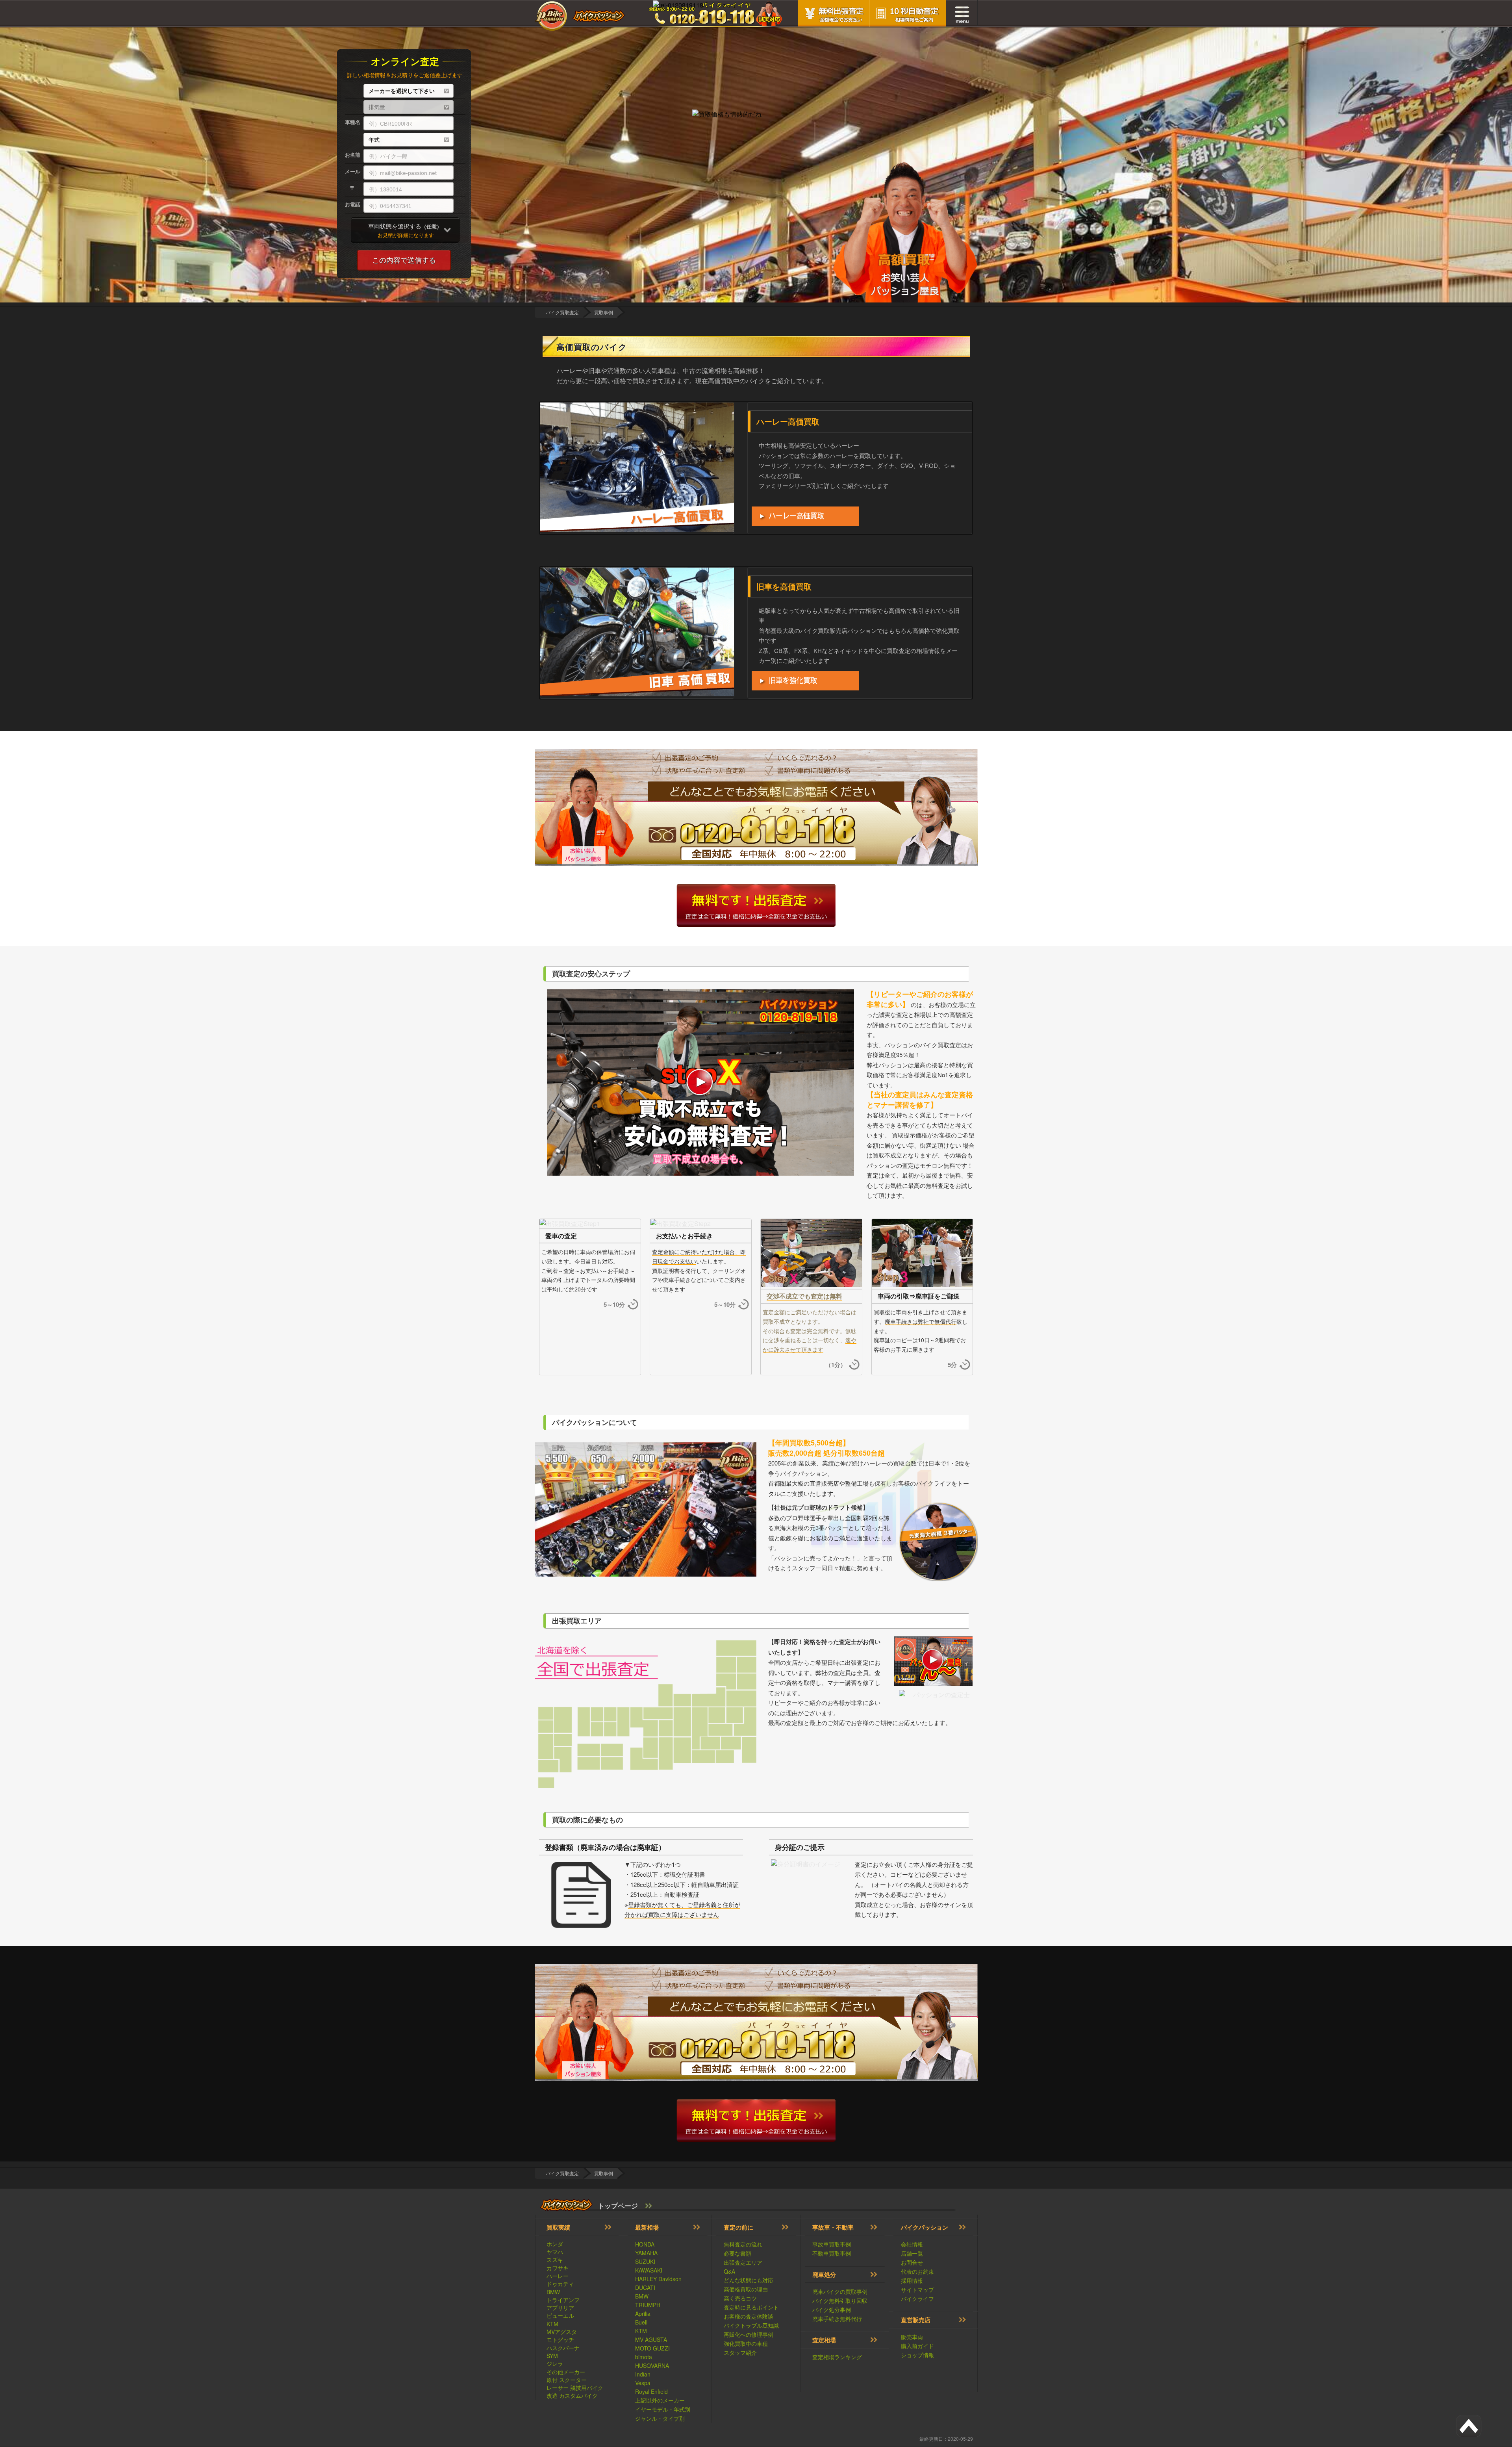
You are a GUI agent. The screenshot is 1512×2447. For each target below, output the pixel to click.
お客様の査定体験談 (749, 2316)
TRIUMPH (648, 2305)
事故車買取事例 (832, 2244)
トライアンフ (563, 2300)
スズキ (555, 2260)
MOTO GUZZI (652, 2348)
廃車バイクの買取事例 (840, 2291)
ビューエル (560, 2315)
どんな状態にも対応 (749, 2280)
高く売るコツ (740, 2298)
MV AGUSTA (651, 2339)
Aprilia (643, 2313)
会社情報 (912, 2244)
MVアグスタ (562, 2332)
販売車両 (912, 2337)
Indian (643, 2374)
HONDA (645, 2244)
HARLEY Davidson (658, 2279)
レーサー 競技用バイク (575, 2388)
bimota (644, 2357)
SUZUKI (645, 2261)
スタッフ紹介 (740, 2352)
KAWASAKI (649, 2270)
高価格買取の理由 (746, 2289)
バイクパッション (925, 2227)
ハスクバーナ (563, 2348)
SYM (552, 2356)
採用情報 (912, 2280)
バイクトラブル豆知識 (751, 2325)
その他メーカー (566, 2372)
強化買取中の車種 (746, 2343)
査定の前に (738, 2227)
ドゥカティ (560, 2284)
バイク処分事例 (832, 2310)
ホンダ (555, 2244)
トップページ (618, 2206)
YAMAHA (646, 2253)
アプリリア (560, 2308)
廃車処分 (824, 2274)
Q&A (729, 2271)
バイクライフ (917, 2299)
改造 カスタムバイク (572, 2395)
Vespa (643, 2383)
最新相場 (647, 2227)
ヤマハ (555, 2252)
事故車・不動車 (833, 2227)
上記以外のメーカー (660, 2400)
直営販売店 (916, 2320)
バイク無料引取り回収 (840, 2300)
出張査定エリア (743, 2262)
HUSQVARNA (652, 2365)
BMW (553, 2292)
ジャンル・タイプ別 (660, 2418)
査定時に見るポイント (751, 2307)
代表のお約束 (917, 2271)
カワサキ (558, 2268)
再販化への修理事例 (749, 2334)
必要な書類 (737, 2253)
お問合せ (912, 2262)
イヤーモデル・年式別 (663, 2409)
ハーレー (558, 2276)
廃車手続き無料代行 (837, 2319)
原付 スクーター (567, 2380)
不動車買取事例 (832, 2253)
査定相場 (824, 2340)
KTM (552, 2324)
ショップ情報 (917, 2355)
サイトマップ (917, 2289)
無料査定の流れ (743, 2244)
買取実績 (558, 2227)
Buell (641, 2322)
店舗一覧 (912, 2253)
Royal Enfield (651, 2391)
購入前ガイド (917, 2346)
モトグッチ (560, 2339)
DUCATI (645, 2287)
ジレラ (555, 2364)
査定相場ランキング (837, 2357)
